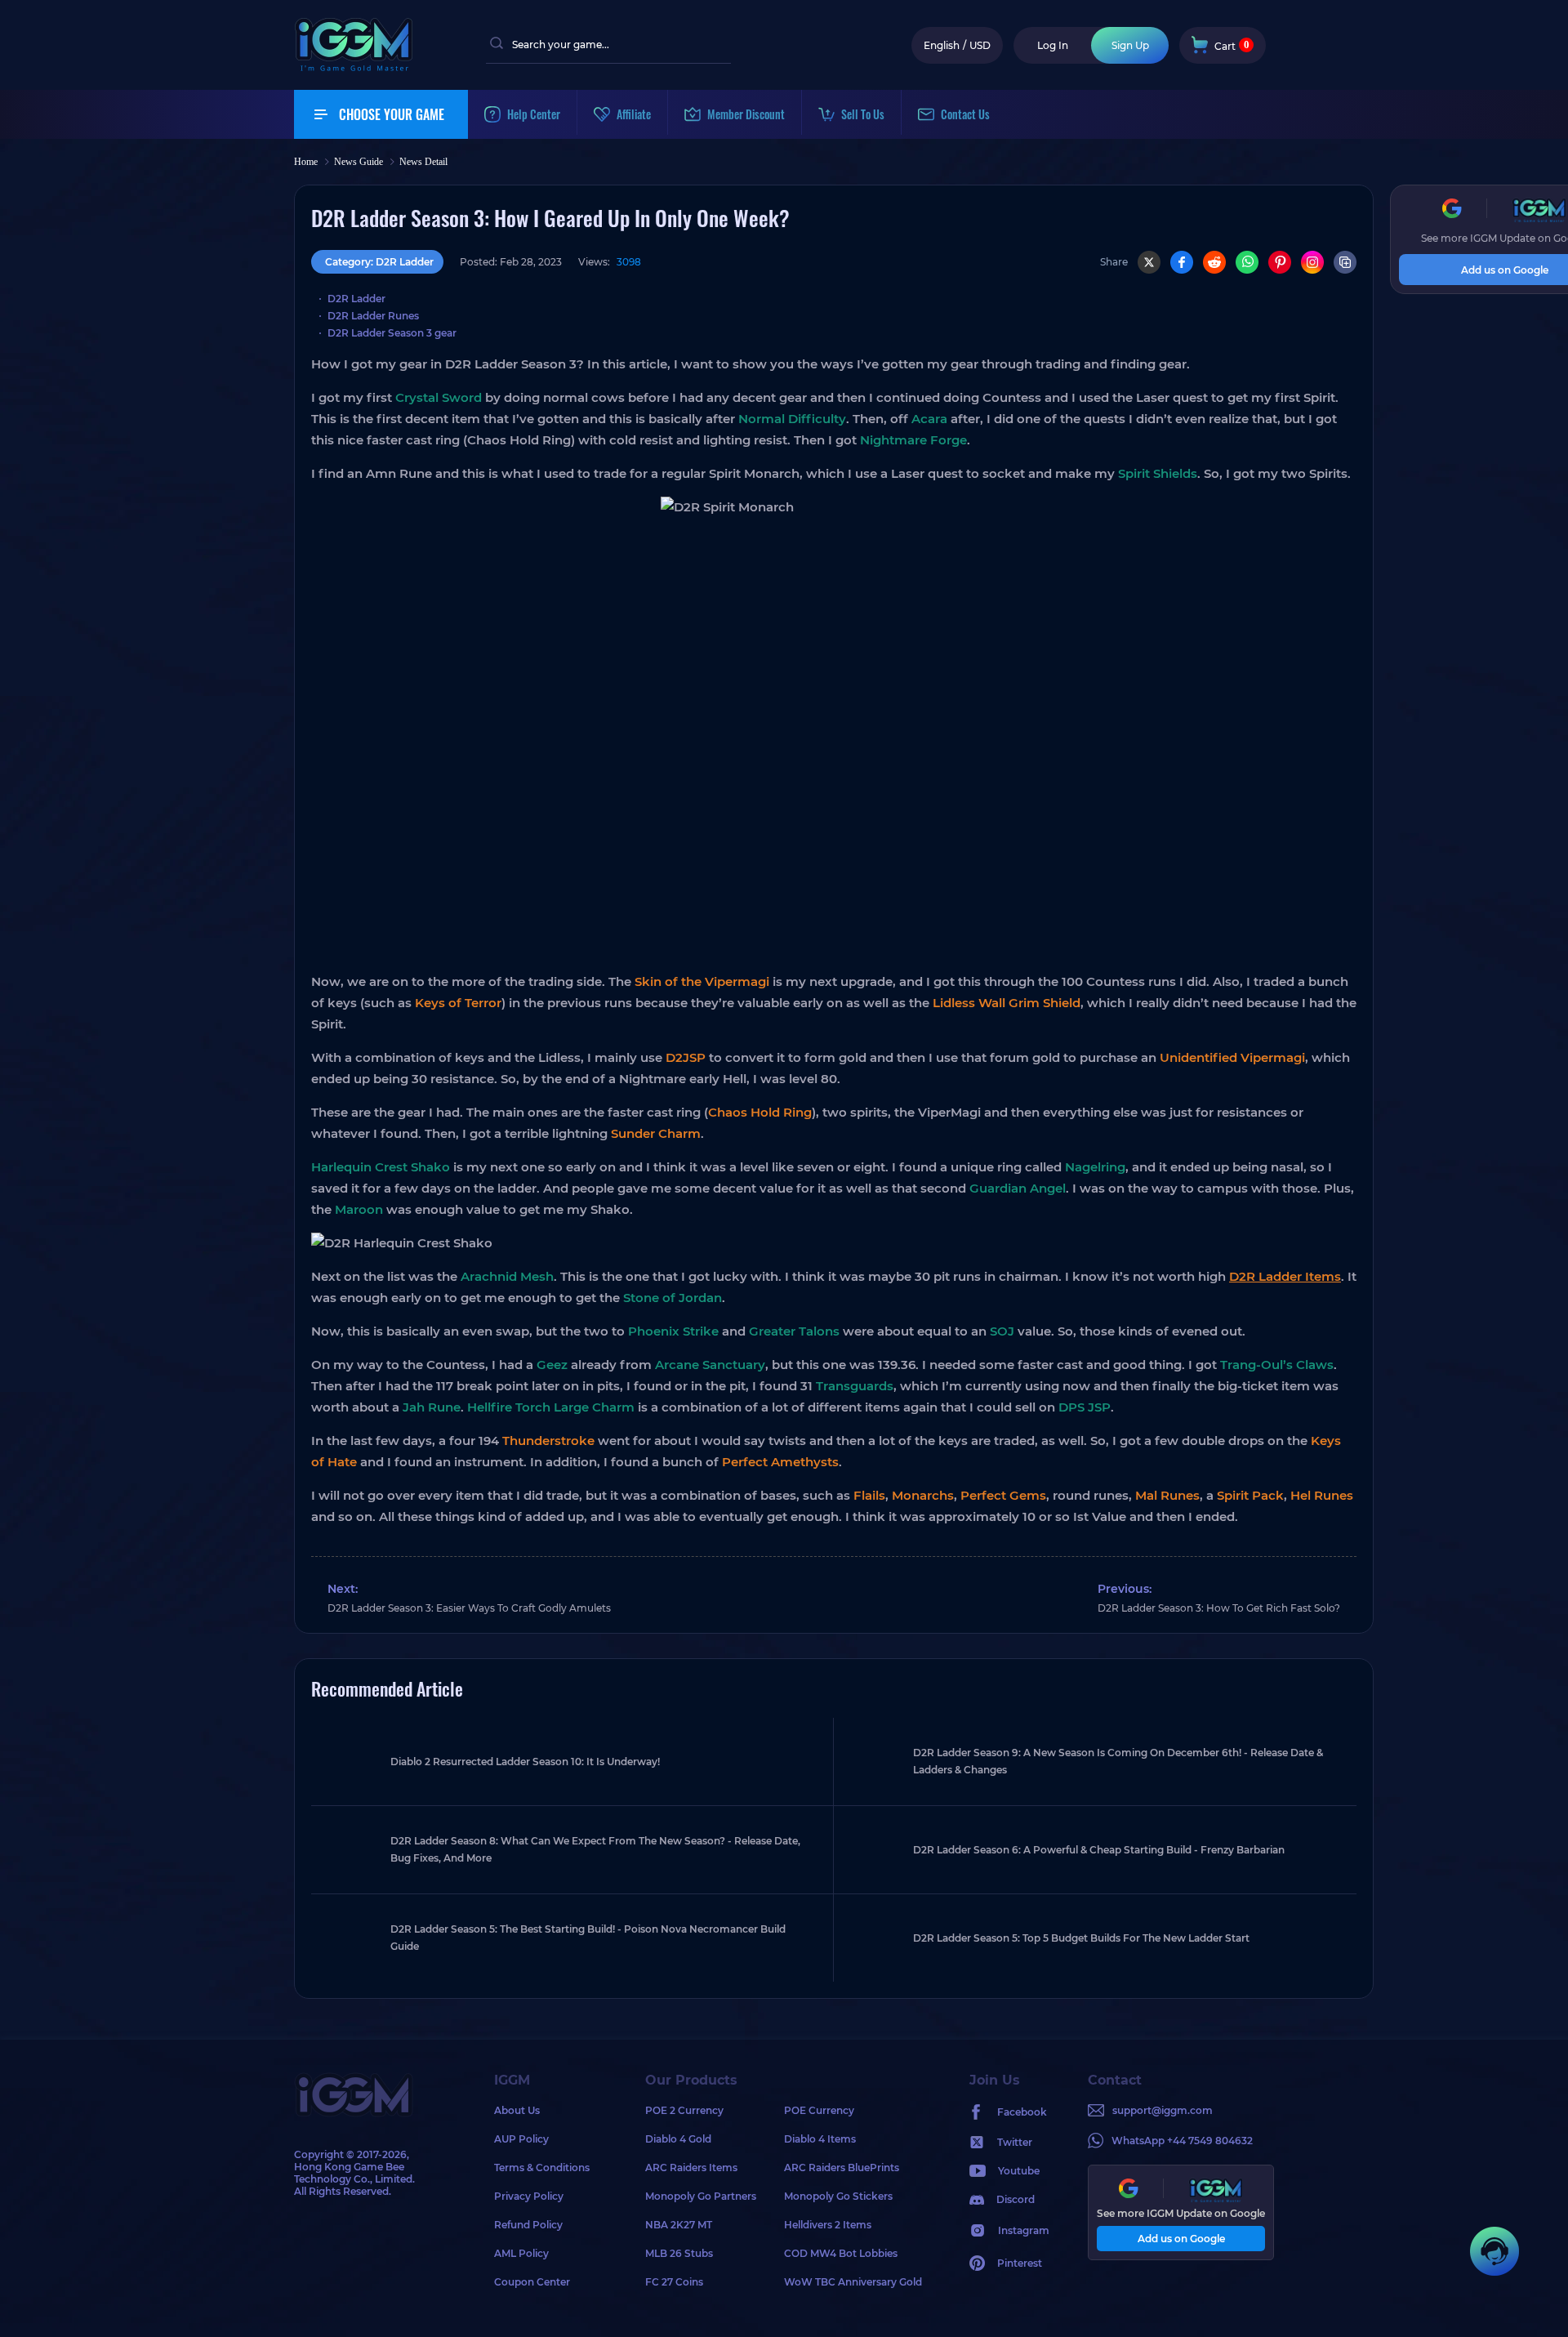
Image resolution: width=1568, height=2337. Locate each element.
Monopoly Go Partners (701, 2196)
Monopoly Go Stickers (838, 2196)
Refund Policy (528, 2225)
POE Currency (819, 2110)
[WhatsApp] (1247, 262)
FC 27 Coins (674, 2282)
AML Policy (521, 2253)
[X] (1149, 262)
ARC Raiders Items (691, 2168)
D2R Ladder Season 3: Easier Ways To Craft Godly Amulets (469, 1608)
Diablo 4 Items (820, 2139)
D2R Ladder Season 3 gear (392, 333)
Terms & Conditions (542, 2168)
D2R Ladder (356, 299)
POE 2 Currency (684, 2110)
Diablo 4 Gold (678, 2139)
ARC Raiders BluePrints (842, 2168)
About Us (517, 2110)
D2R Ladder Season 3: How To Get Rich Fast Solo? (1219, 1608)
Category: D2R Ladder (379, 262)
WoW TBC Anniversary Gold (853, 2282)
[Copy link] (1345, 262)
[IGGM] (354, 67)
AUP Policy (521, 2139)
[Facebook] (1182, 262)
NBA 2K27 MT (679, 2225)
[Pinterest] (1280, 262)
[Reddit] (1214, 262)
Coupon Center (532, 2282)
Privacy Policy (529, 2196)
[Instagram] (1312, 262)
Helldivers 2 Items (828, 2225)
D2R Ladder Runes (373, 316)
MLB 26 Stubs (679, 2253)
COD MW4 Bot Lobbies (841, 2253)
